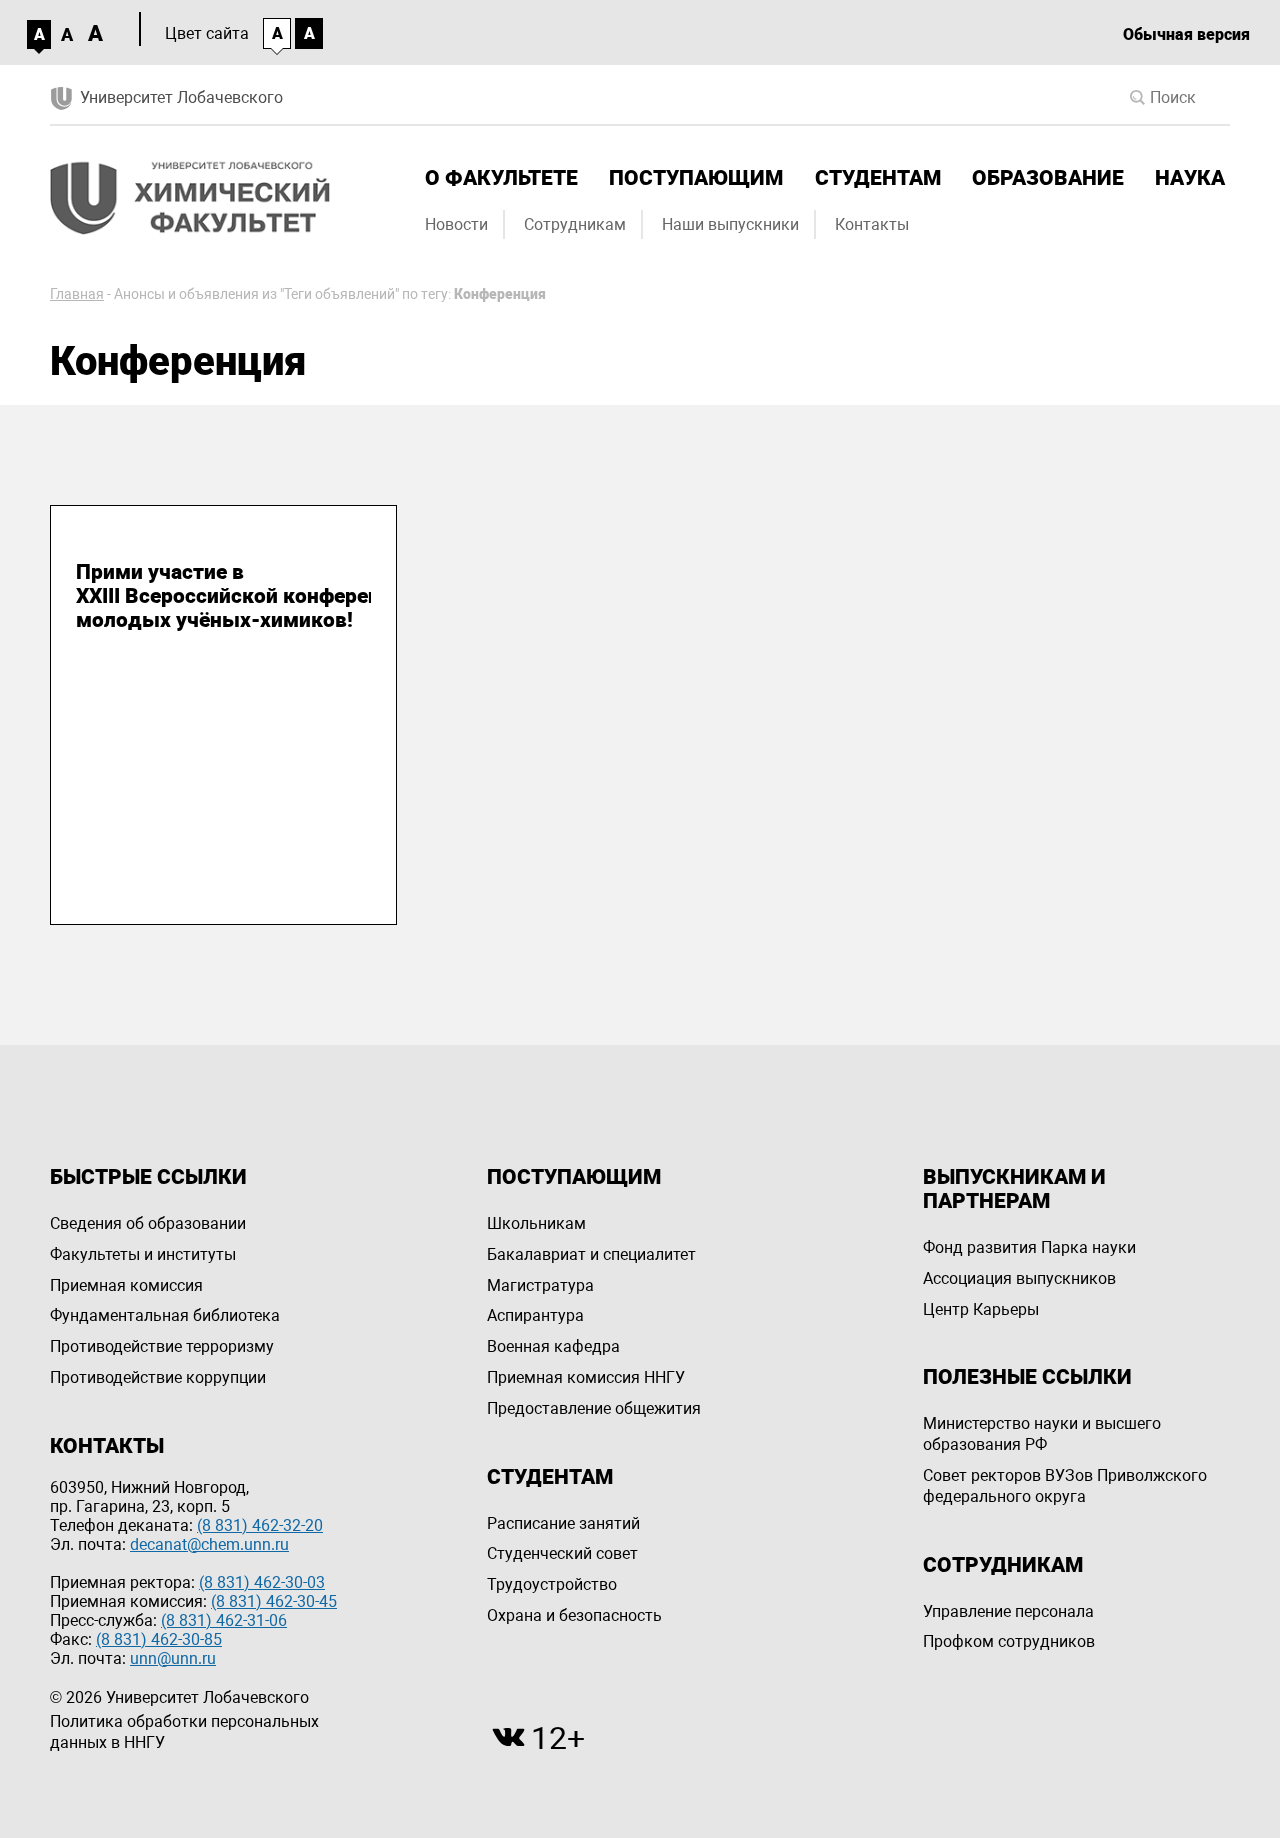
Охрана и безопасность (574, 1615)
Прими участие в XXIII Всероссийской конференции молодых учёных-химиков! (223, 596)
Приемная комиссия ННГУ (586, 1377)
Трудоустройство (552, 1584)
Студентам (878, 178)
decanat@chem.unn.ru (209, 1544)
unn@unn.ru (173, 1658)
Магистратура (540, 1285)
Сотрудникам (575, 224)
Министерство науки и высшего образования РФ (1042, 1434)
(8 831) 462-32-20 (260, 1525)
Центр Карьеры (981, 1309)
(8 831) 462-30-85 (159, 1639)
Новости (456, 224)
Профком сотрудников (1009, 1641)
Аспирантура (535, 1315)
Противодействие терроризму (162, 1346)
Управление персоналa (1008, 1611)
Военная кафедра (553, 1346)
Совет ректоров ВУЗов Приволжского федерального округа (1065, 1486)
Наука (1190, 178)
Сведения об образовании (148, 1223)
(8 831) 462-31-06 (224, 1620)
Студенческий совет (562, 1553)
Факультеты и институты (143, 1254)
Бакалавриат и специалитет (591, 1254)
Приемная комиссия (126, 1285)
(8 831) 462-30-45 (274, 1601)
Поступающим (696, 178)
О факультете (501, 178)
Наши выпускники (730, 224)
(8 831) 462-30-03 (262, 1582)
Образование (1048, 178)
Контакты (872, 224)
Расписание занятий (563, 1523)
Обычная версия (1186, 34)
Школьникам (536, 1223)
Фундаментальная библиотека (165, 1315)
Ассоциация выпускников (1019, 1278)
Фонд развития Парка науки (1029, 1247)
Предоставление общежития (594, 1408)
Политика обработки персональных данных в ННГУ (184, 1732)
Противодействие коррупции (158, 1377)
